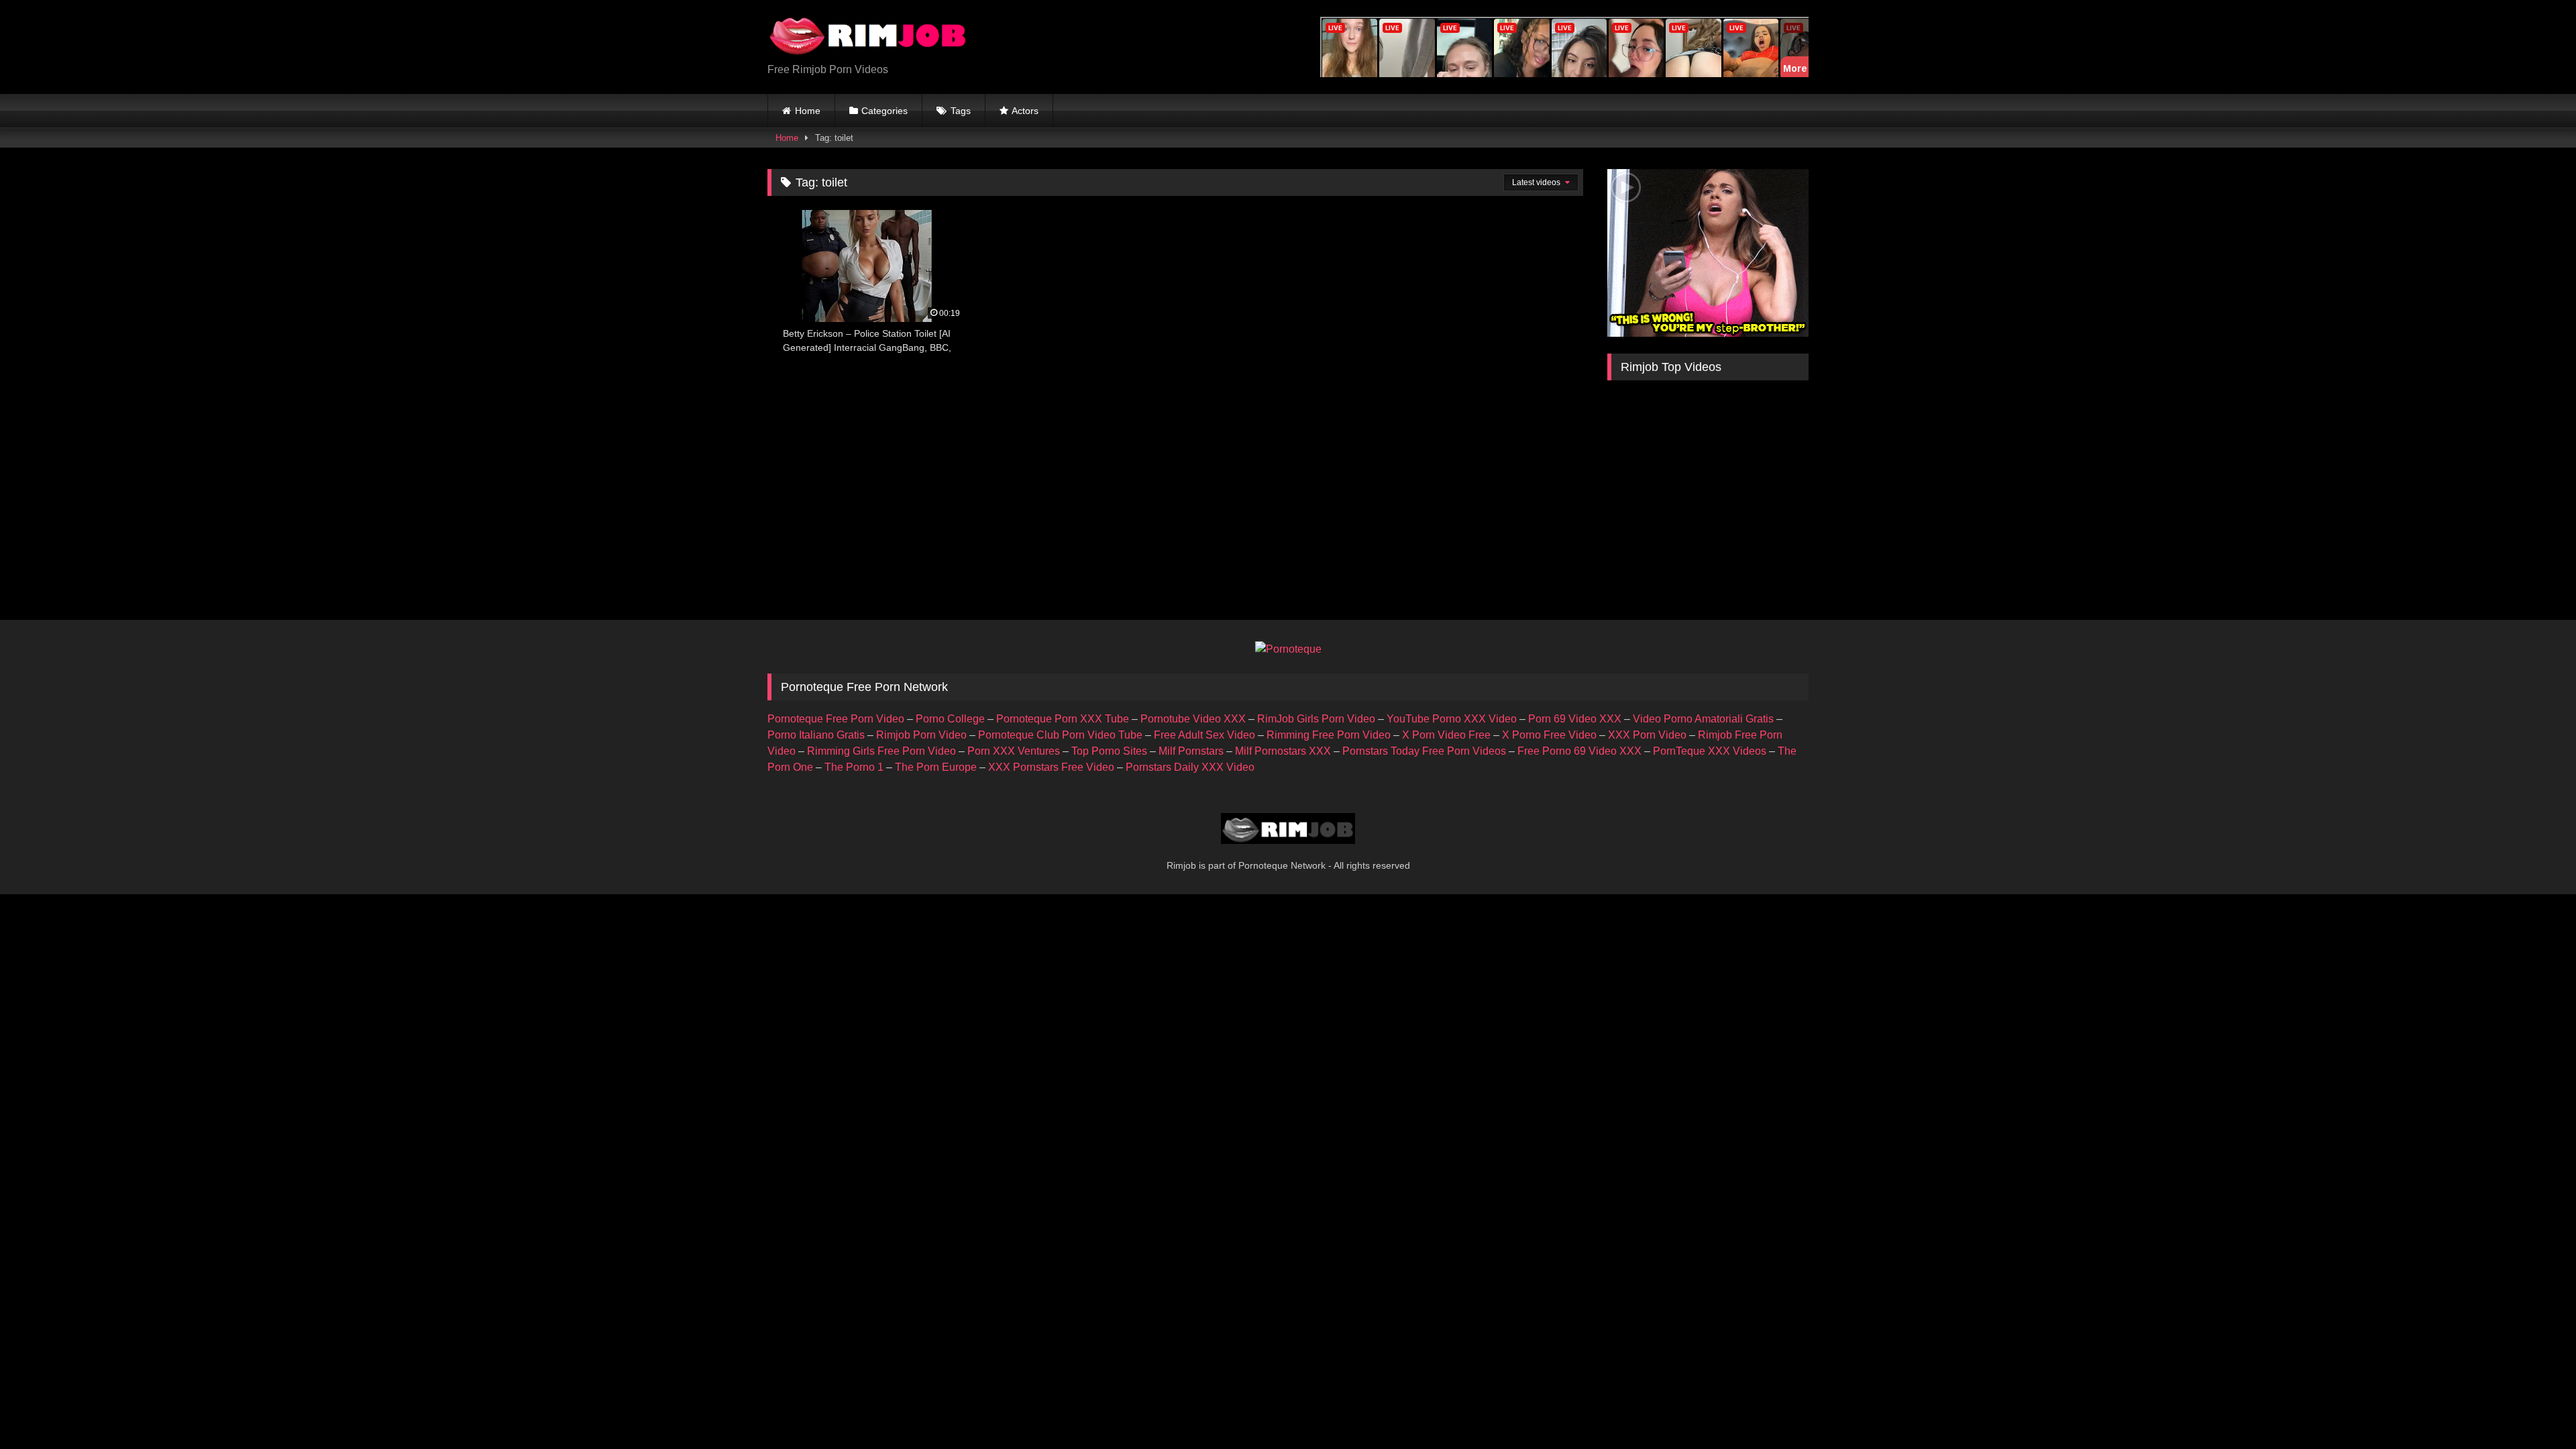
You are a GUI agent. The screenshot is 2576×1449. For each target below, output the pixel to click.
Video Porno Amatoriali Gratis (1703, 719)
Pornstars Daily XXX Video (1190, 767)
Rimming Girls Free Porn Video (881, 751)
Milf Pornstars (1191, 751)
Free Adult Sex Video (1204, 735)
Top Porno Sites (1109, 751)
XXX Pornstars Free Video (1051, 767)
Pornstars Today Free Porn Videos (1424, 751)
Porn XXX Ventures (1014, 751)
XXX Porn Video (1647, 735)
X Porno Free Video (1549, 735)
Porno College (950, 719)
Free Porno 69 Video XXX (1579, 751)
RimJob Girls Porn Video (1316, 719)
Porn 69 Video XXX (1575, 719)
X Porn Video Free (1446, 735)
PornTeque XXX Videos (1710, 751)
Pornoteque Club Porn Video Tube (1060, 735)
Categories (884, 111)
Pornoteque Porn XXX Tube (1063, 719)
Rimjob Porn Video (921, 735)
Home (808, 111)
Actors (1025, 111)
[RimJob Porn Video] (868, 36)
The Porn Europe (936, 767)
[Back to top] (2534, 1409)
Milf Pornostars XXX (1283, 751)
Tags (961, 111)
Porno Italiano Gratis (816, 735)
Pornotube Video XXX (1193, 719)
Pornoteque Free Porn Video (836, 719)
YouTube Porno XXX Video (1452, 719)
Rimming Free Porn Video (1329, 735)
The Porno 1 (854, 767)
